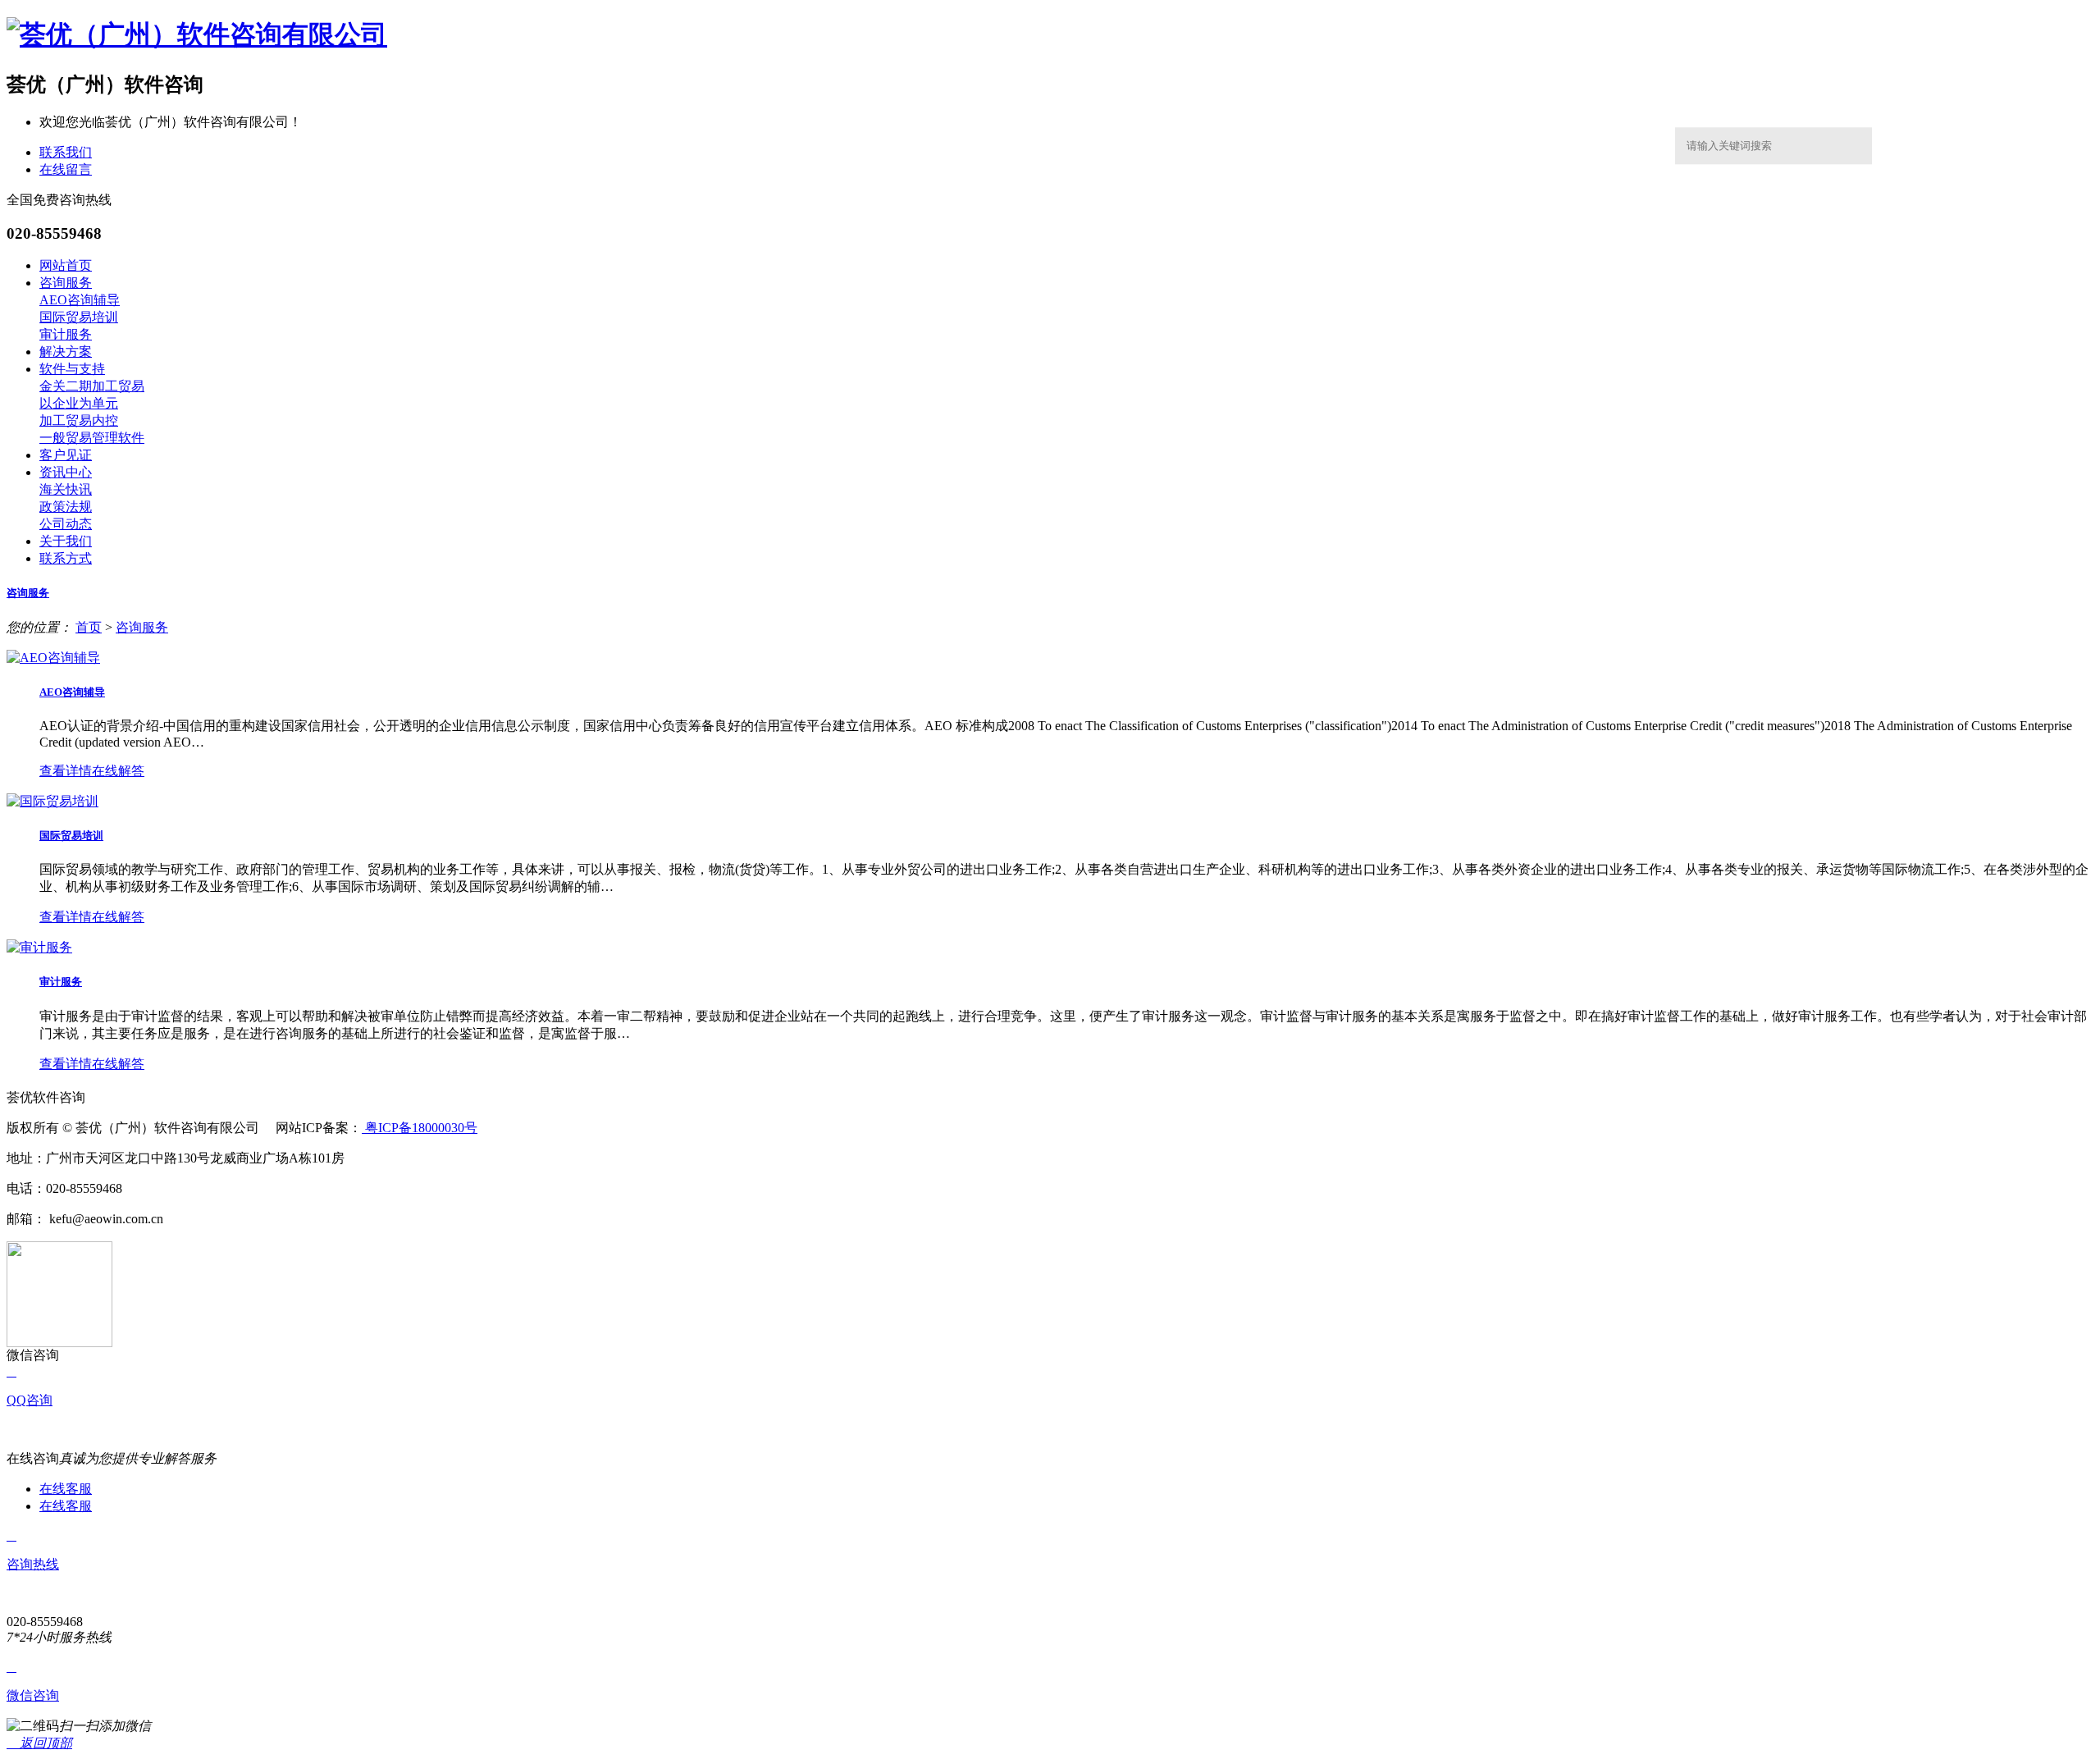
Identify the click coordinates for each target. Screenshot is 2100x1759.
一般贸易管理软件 (92, 438)
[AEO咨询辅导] (53, 658)
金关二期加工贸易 (92, 386)
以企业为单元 (79, 403)
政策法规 (66, 507)
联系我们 (66, 152)
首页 (89, 627)
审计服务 (66, 334)
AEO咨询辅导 (80, 300)
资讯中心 (66, 472)
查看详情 (66, 771)
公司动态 (66, 524)
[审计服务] (39, 947)
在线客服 (66, 1489)
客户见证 (66, 455)
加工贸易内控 (79, 420)
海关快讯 (66, 489)
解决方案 (66, 352)
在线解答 (118, 771)
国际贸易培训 (79, 317)
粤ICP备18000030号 (420, 1128)
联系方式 (66, 558)
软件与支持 (72, 369)
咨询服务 (66, 283)
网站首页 (66, 265)
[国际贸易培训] (52, 801)
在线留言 (66, 169)
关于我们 (66, 541)
